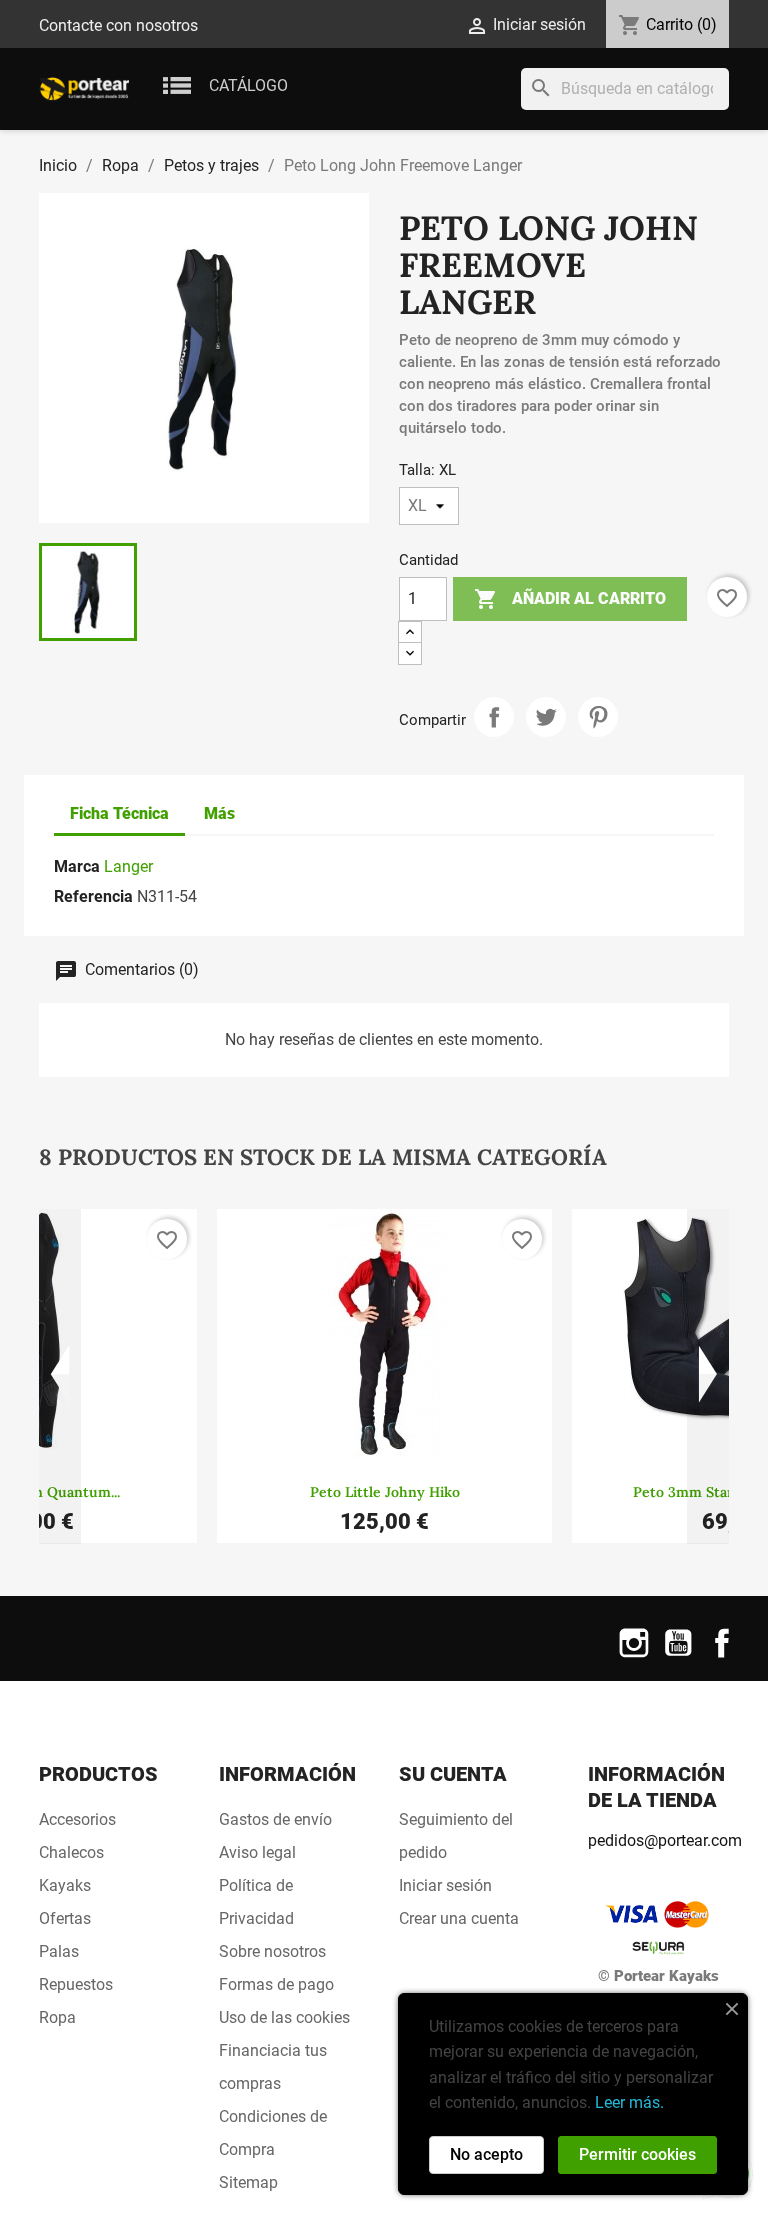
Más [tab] (219, 813)
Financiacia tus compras (273, 2067)
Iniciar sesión (445, 1885)
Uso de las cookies (284, 2017)
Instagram (634, 1655)
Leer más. (629, 2102)
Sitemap (248, 2182)
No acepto (486, 2154)
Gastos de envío (275, 1819)
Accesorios (77, 1819)
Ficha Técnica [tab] (119, 813)
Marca (77, 866)
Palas (59, 1951)
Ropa (57, 2017)
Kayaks (65, 1885)
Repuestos (76, 1984)
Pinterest (598, 717)
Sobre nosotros (272, 1951)
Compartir (494, 717)
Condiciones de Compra (273, 2133)
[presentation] (60, 1377)
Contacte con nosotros (118, 25)
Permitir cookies (637, 2154)
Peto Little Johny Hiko (385, 1492)
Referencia (93, 896)
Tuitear (546, 717)
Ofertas (65, 1918)
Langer (128, 866)
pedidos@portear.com (665, 1840)
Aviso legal (257, 1852)
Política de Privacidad (256, 1902)
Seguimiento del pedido (456, 1836)
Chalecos (71, 1852)
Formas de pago (276, 1984)
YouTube (678, 1655)
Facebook (722, 1655)
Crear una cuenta (459, 1918)
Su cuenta (453, 1774)
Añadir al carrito (570, 599)
